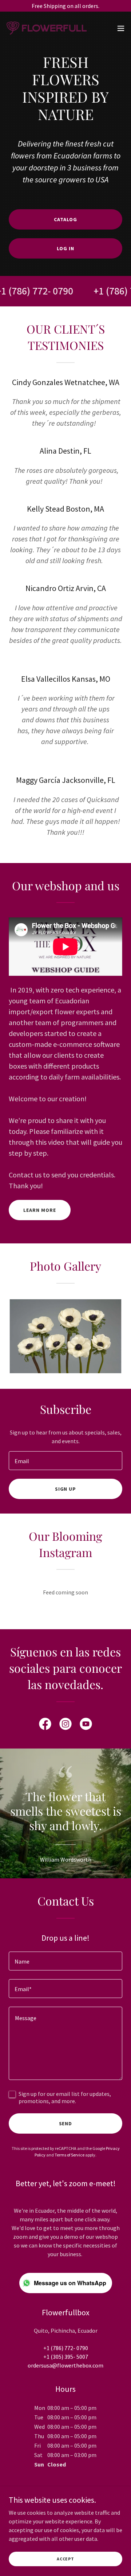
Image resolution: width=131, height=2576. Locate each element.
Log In (65, 248)
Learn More (40, 1210)
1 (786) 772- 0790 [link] (67, 2348)
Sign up (66, 1489)
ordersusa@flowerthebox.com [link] (65, 2365)
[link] (47, 28)
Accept (65, 2559)
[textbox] (65, 1461)
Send (66, 2123)
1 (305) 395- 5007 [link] (67, 2357)
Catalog (65, 219)
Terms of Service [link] (70, 2155)
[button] (121, 28)
